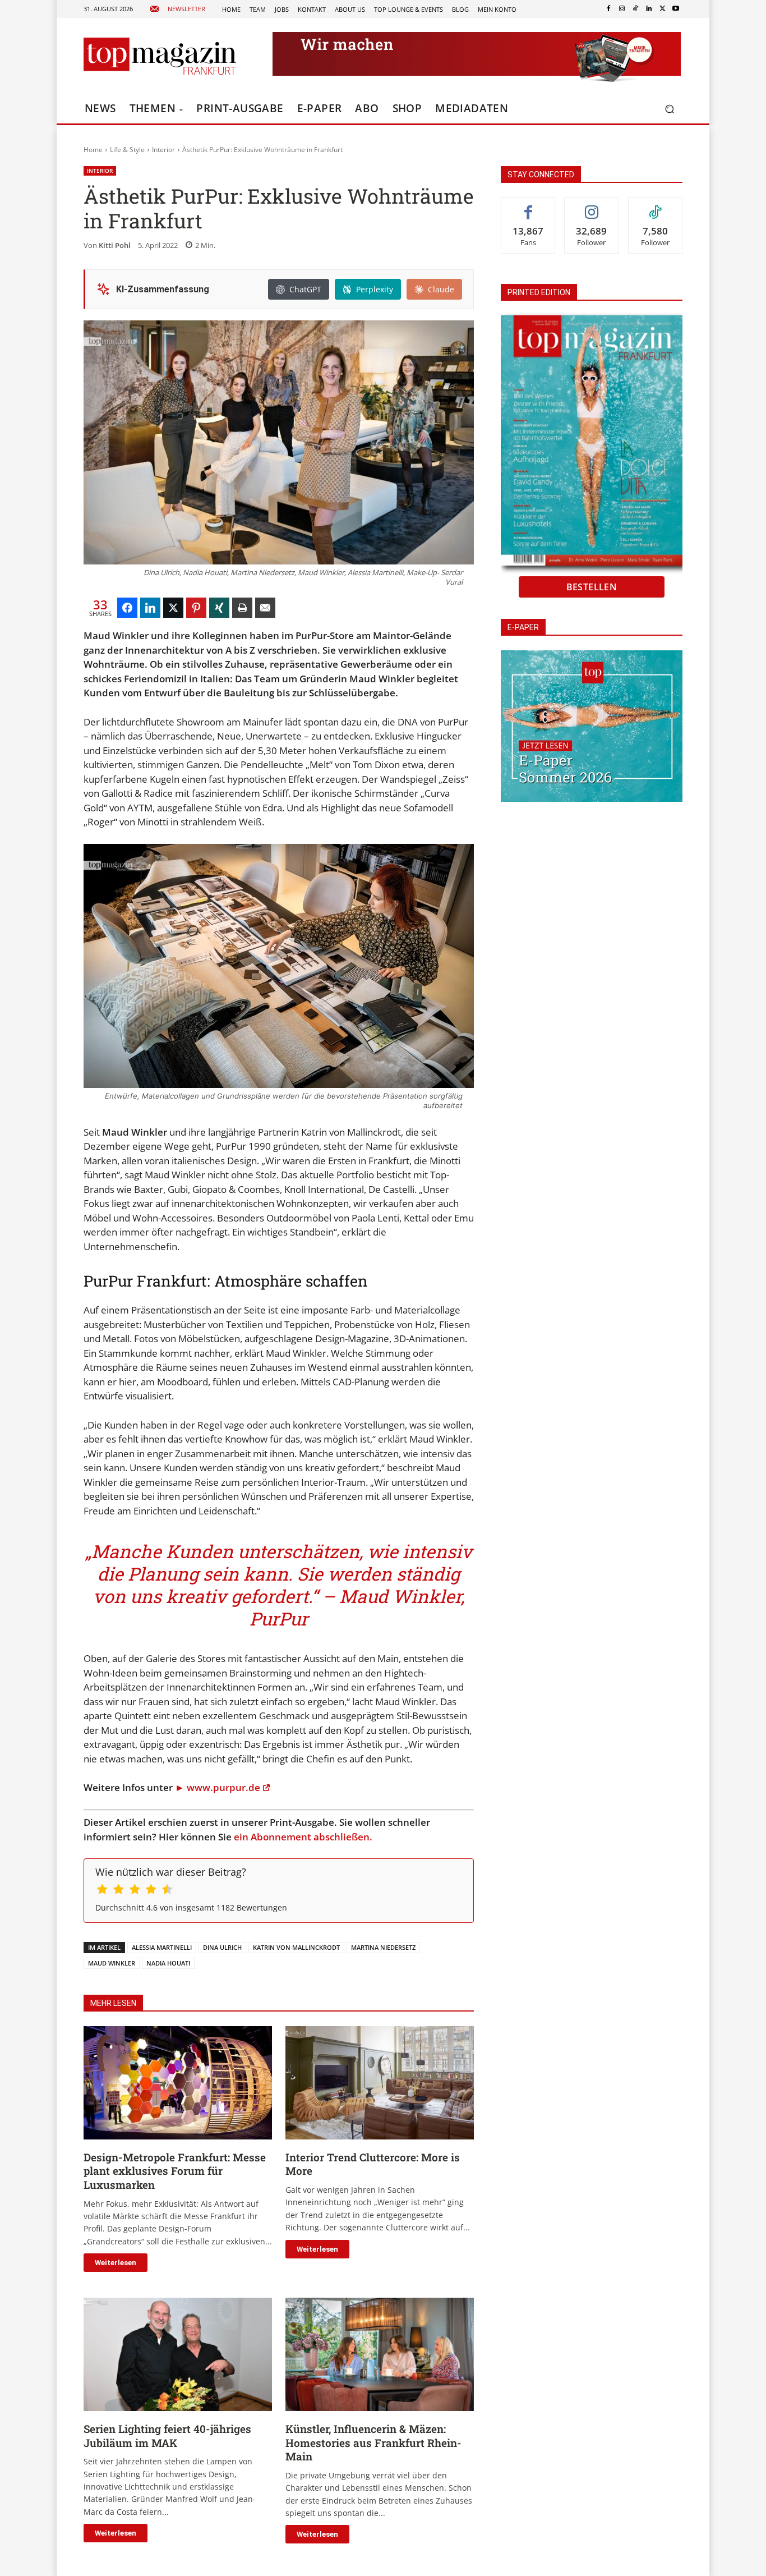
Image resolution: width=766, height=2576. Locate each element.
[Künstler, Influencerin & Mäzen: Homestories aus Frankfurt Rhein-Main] (380, 2354)
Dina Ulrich (222, 1947)
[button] (669, 109)
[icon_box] (177, 9)
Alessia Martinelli (162, 1947)
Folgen (592, 206)
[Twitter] (662, 9)
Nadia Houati (168, 1963)
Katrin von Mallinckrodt (296, 1947)
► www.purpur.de (218, 1787)
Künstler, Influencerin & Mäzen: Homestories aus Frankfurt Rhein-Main (373, 2442)
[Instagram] (622, 9)
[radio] (102, 1891)
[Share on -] (127, 608)
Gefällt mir (528, 206)
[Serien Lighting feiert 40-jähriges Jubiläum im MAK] (178, 2354)
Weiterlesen (116, 2263)
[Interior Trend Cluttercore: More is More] (380, 2083)
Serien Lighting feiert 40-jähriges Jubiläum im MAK (167, 2436)
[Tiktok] (635, 9)
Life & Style (127, 150)
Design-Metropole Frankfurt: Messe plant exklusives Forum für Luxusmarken (175, 2171)
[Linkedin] (649, 9)
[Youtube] (676, 9)
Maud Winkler (112, 1963)
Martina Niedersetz (383, 1947)
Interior (163, 150)
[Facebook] (608, 9)
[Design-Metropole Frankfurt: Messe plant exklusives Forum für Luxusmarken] (178, 2083)
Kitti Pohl (115, 245)
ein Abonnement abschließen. (303, 1837)
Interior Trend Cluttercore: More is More (373, 2164)
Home (93, 150)
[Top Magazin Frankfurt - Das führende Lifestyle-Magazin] (160, 56)
